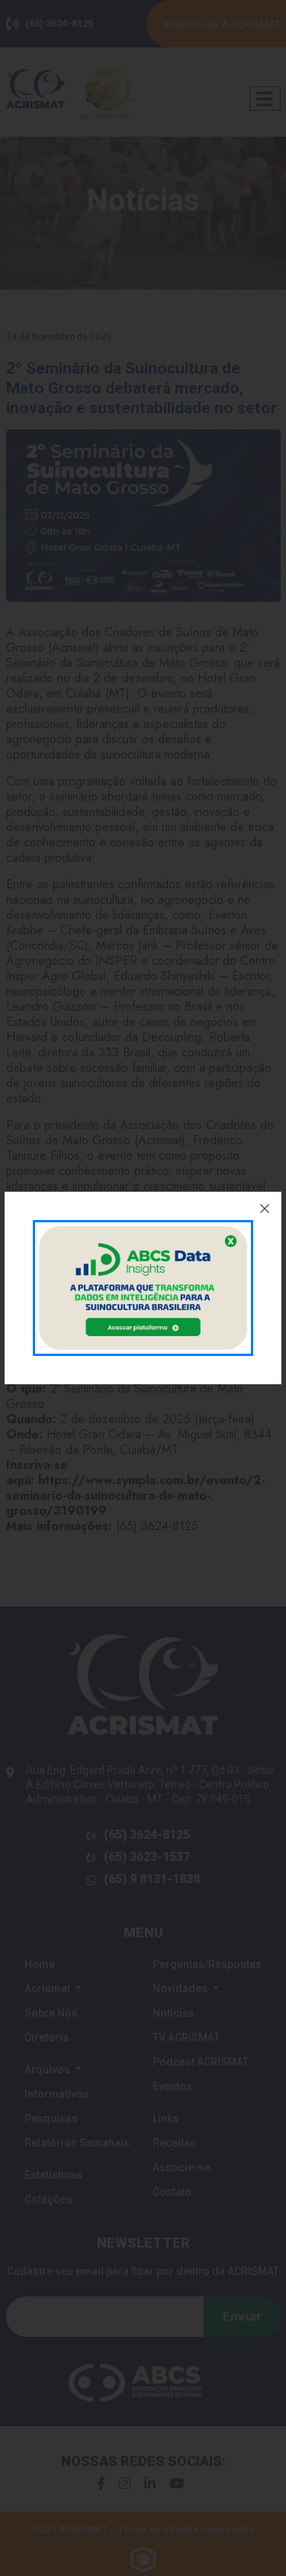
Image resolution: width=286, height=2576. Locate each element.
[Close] (265, 1209)
